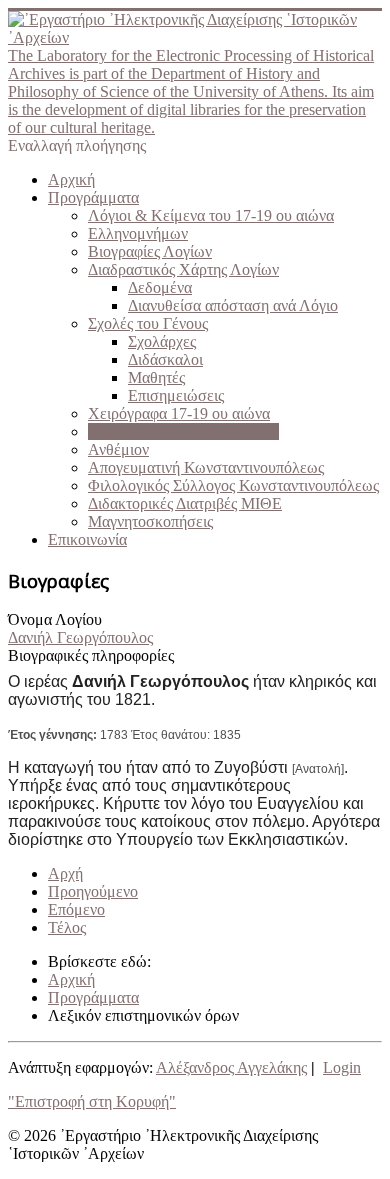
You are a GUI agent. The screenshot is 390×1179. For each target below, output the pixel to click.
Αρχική (71, 179)
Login (342, 1067)
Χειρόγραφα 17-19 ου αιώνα (179, 413)
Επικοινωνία (87, 539)
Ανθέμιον (118, 449)
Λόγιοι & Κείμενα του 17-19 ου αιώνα (211, 215)
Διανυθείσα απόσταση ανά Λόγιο (233, 305)
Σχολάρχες (162, 341)
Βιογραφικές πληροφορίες (91, 655)
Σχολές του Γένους (148, 323)
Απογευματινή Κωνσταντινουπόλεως (206, 467)
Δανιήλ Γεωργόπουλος (80, 637)
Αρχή (65, 873)
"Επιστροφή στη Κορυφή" (92, 1101)
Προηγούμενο (93, 891)
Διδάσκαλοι (165, 359)
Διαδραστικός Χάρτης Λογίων (183, 269)
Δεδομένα (160, 287)
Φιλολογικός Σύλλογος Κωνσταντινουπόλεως (233, 485)
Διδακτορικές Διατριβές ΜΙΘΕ (185, 503)
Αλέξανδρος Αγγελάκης (231, 1067)
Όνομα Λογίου (55, 619)
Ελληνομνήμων (138, 233)
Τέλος (67, 927)
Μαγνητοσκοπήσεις (150, 521)
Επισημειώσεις (176, 395)
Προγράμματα (93, 197)
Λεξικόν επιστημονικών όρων (183, 431)
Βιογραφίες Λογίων (150, 251)
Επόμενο (76, 909)
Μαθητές (156, 377)
